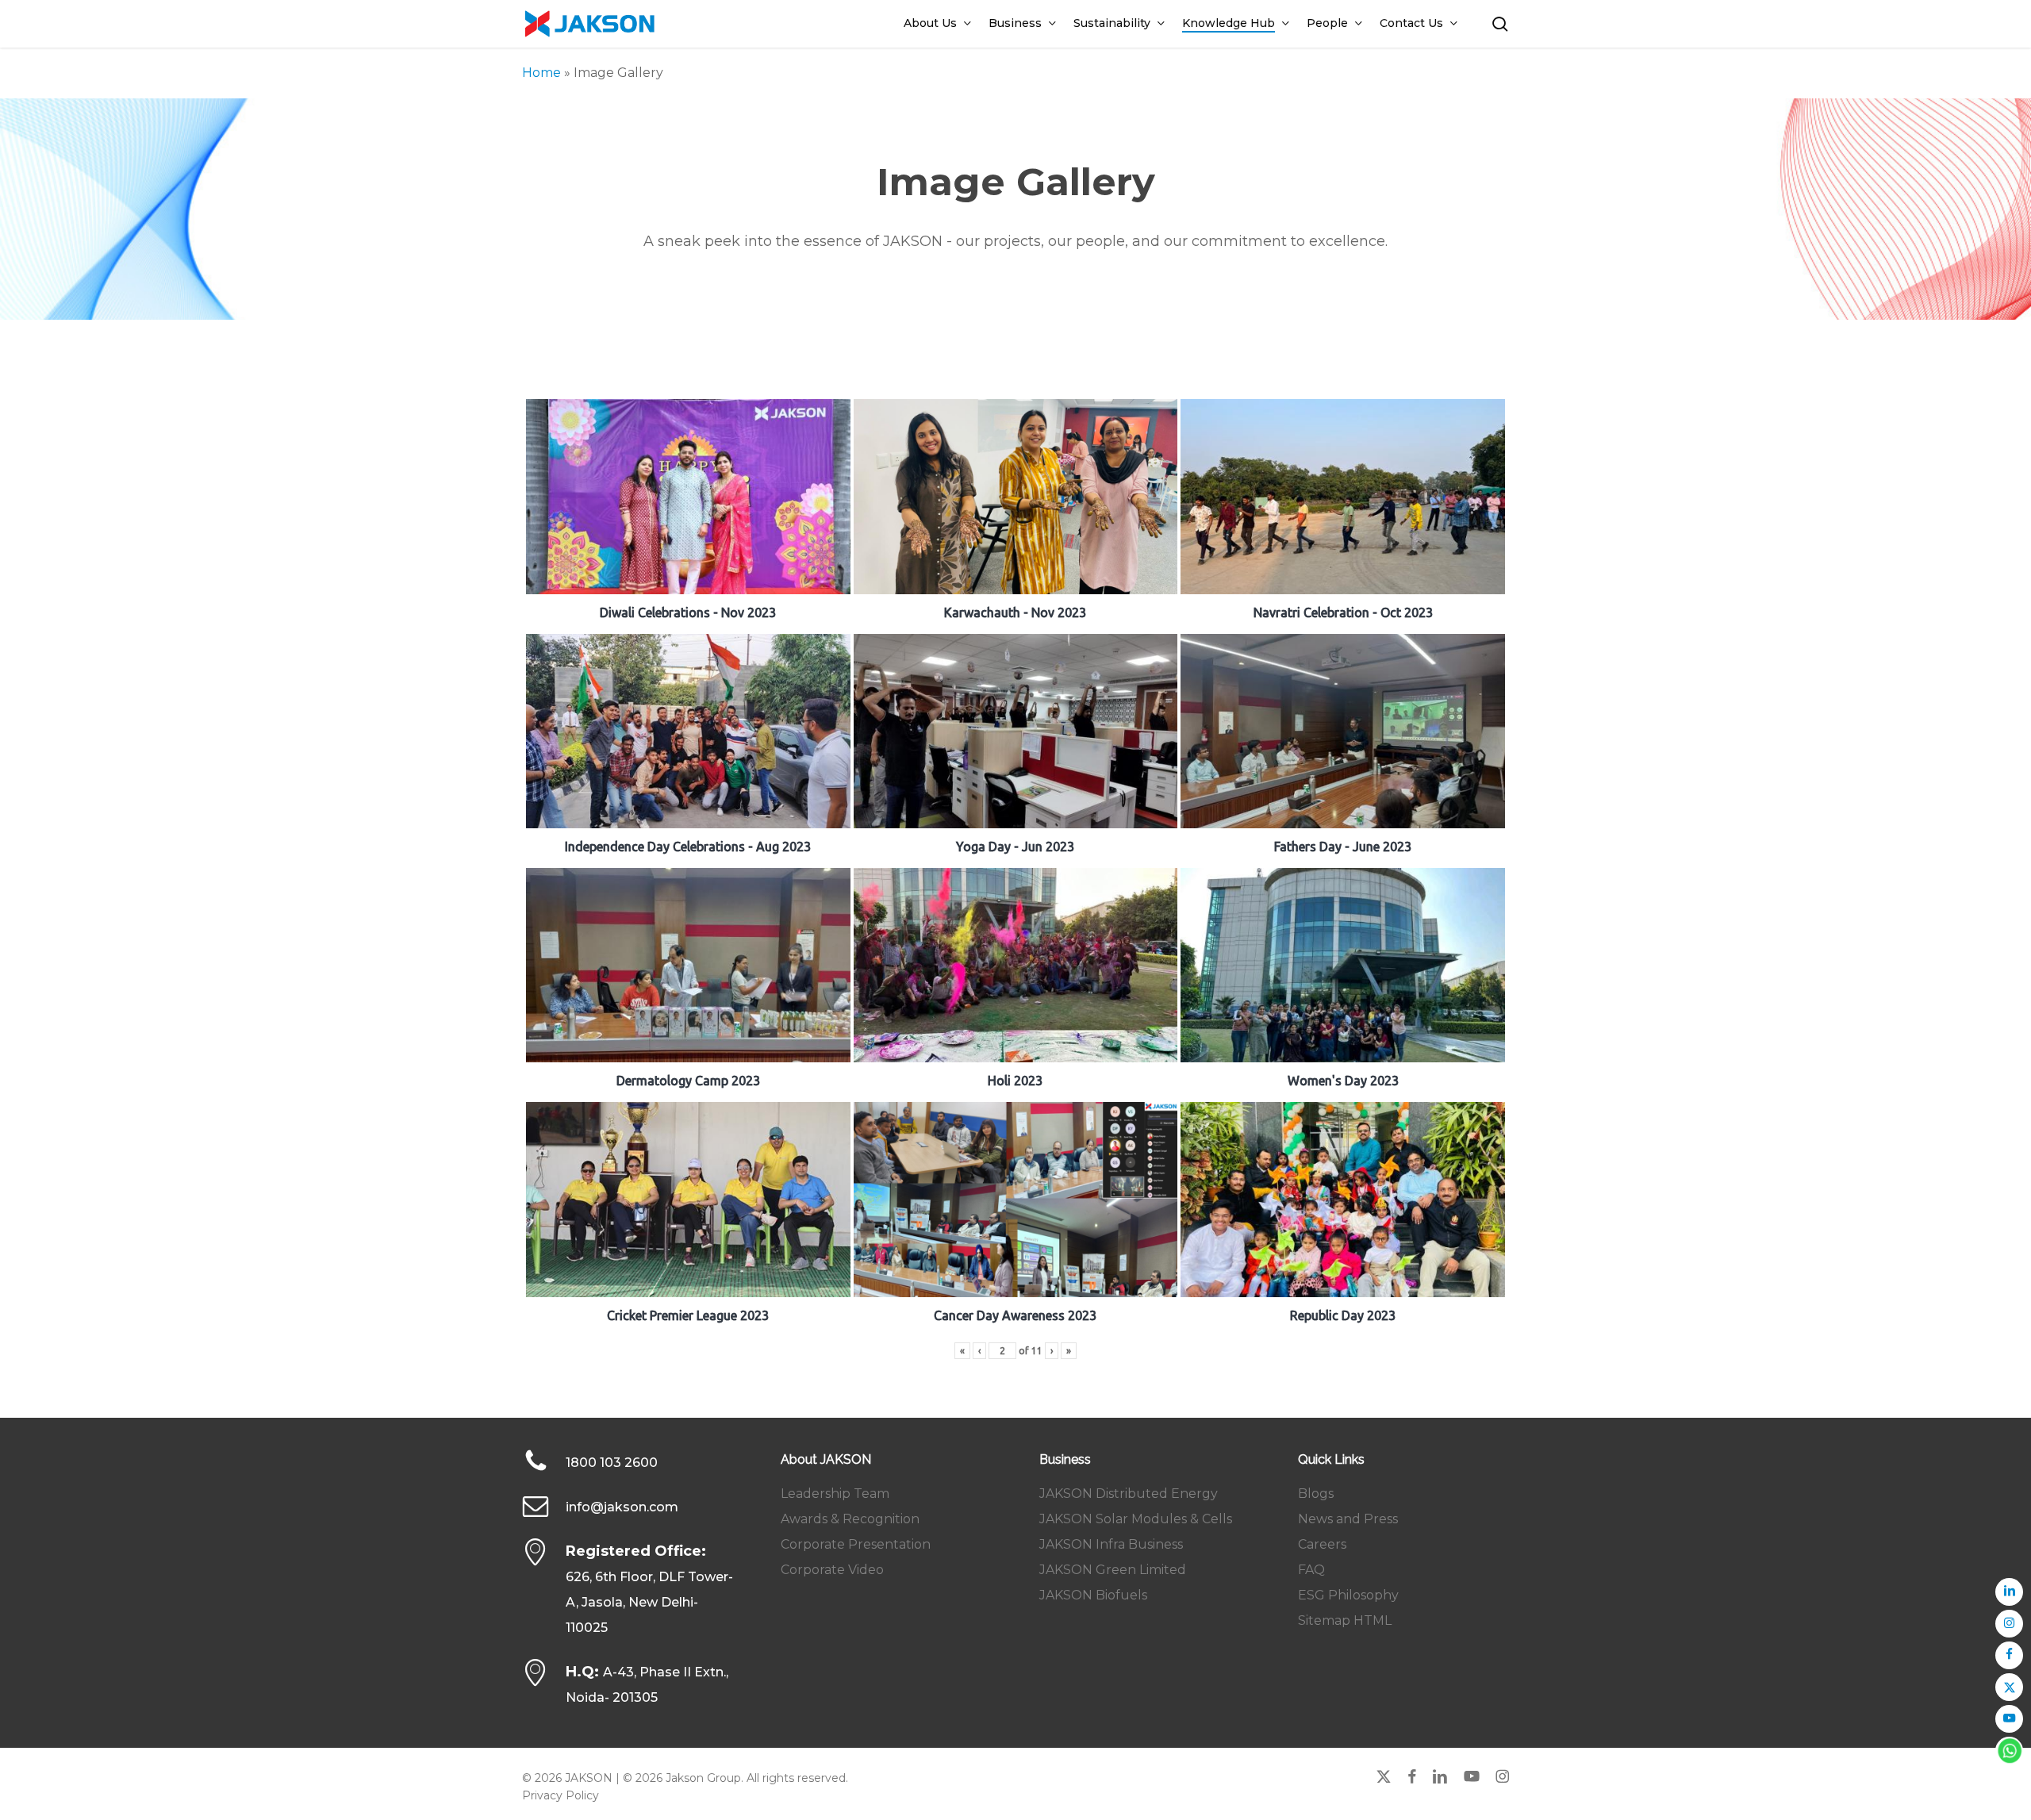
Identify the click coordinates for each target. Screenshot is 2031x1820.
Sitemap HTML (1345, 1620)
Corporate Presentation (856, 1544)
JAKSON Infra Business (1111, 1544)
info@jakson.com (622, 1507)
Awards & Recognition (850, 1519)
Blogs (1316, 1494)
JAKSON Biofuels (1093, 1595)
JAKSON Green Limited (1113, 1570)
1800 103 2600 (612, 1463)
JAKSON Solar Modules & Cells (1136, 1519)
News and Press (1348, 1519)
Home (541, 73)
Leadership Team (835, 1494)
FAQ (1311, 1570)
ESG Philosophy (1348, 1595)
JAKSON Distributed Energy (1129, 1494)
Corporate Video (832, 1570)
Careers (1322, 1544)
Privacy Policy (561, 1795)
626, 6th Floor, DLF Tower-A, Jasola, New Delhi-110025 (649, 1602)
